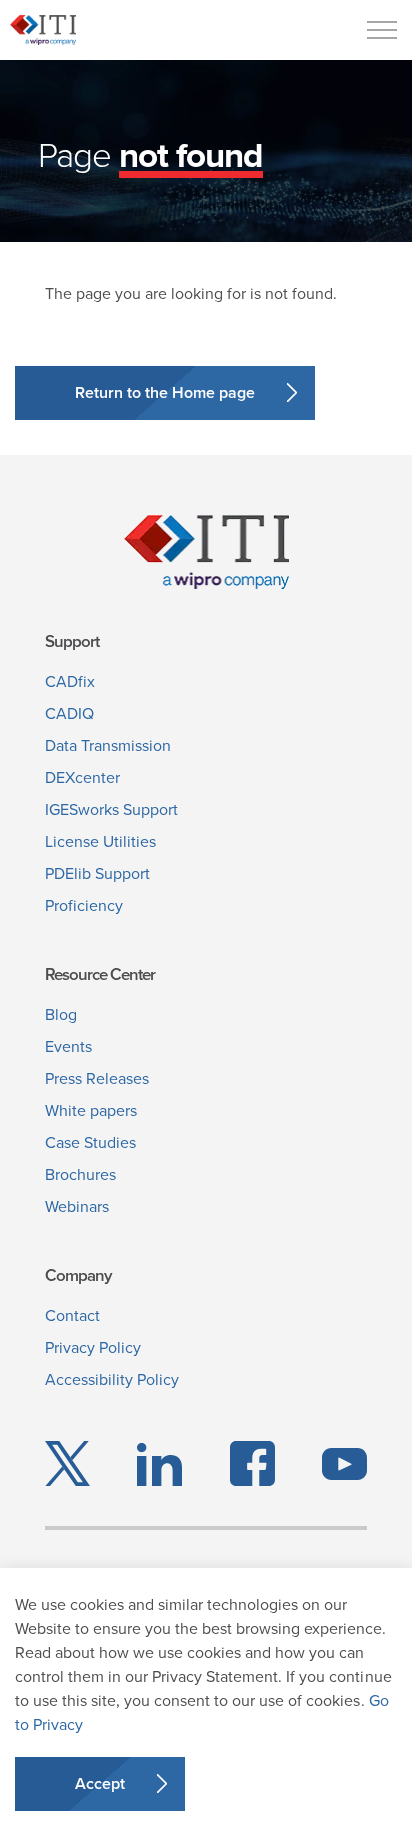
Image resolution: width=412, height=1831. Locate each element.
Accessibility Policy (112, 1379)
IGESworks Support (111, 809)
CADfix (70, 681)
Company (78, 1275)
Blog (61, 1014)
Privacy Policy (93, 1347)
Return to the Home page (165, 392)
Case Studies (90, 1142)
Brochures (80, 1174)
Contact (72, 1315)
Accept (100, 1783)
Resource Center (100, 974)
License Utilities (100, 841)
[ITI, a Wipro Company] (43, 30)
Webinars (77, 1206)
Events (68, 1046)
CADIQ (69, 713)
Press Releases (97, 1078)
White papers (91, 1110)
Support (72, 641)
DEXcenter (82, 777)
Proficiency (84, 905)
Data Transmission (108, 745)
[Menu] (382, 30)
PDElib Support (97, 873)
